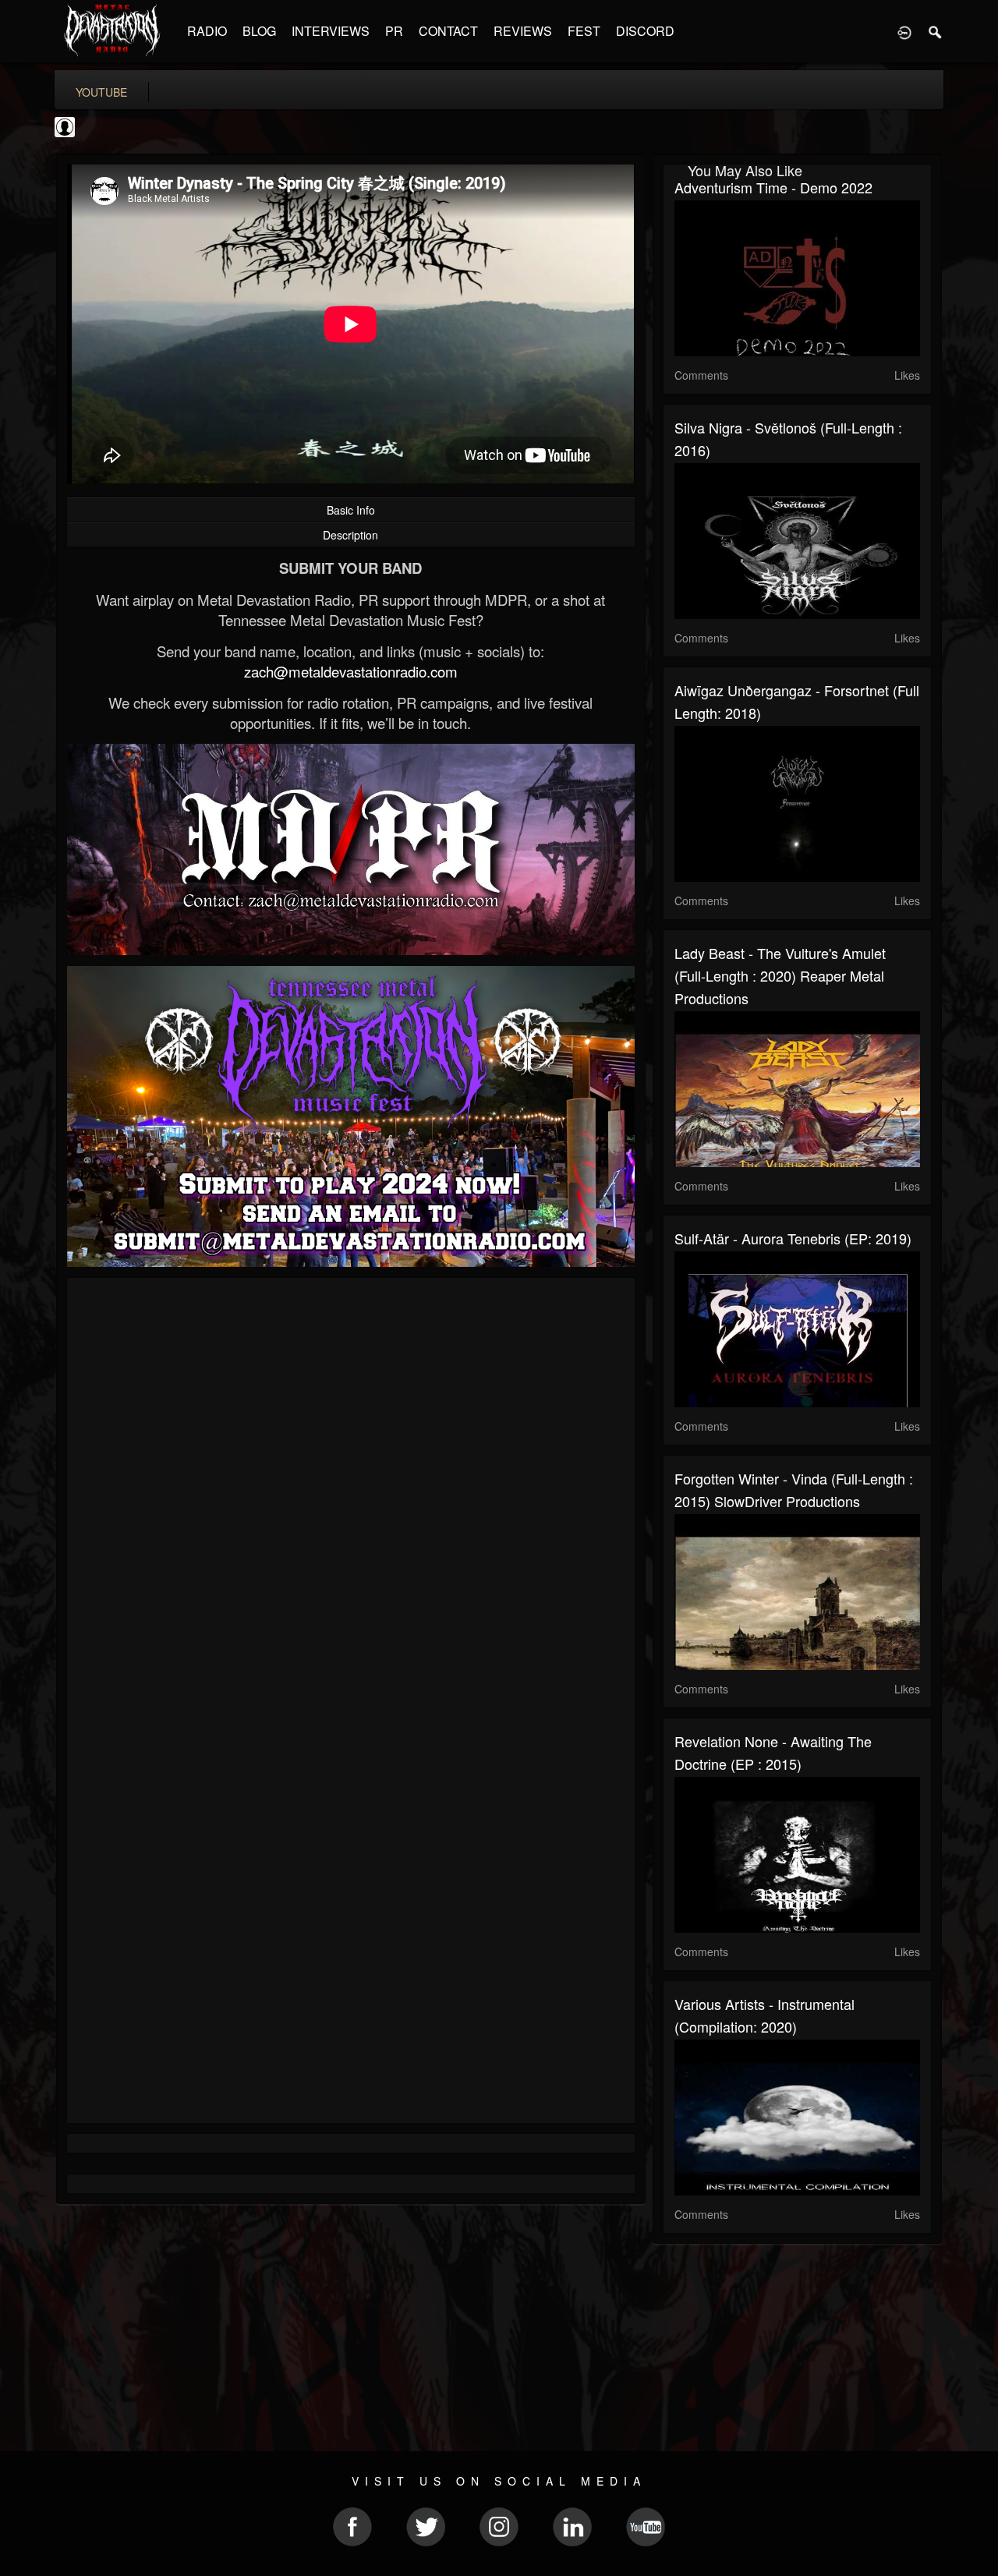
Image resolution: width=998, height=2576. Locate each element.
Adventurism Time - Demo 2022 (773, 187)
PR (394, 31)
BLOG (259, 31)
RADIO (207, 31)
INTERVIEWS (331, 31)
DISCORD (645, 31)
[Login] (904, 31)
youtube (101, 92)
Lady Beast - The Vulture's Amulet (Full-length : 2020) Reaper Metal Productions (780, 975)
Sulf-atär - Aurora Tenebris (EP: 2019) (793, 1238)
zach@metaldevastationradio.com (351, 671)
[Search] (936, 31)
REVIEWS (523, 31)
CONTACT (448, 31)
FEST (584, 31)
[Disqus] (351, 1498)
